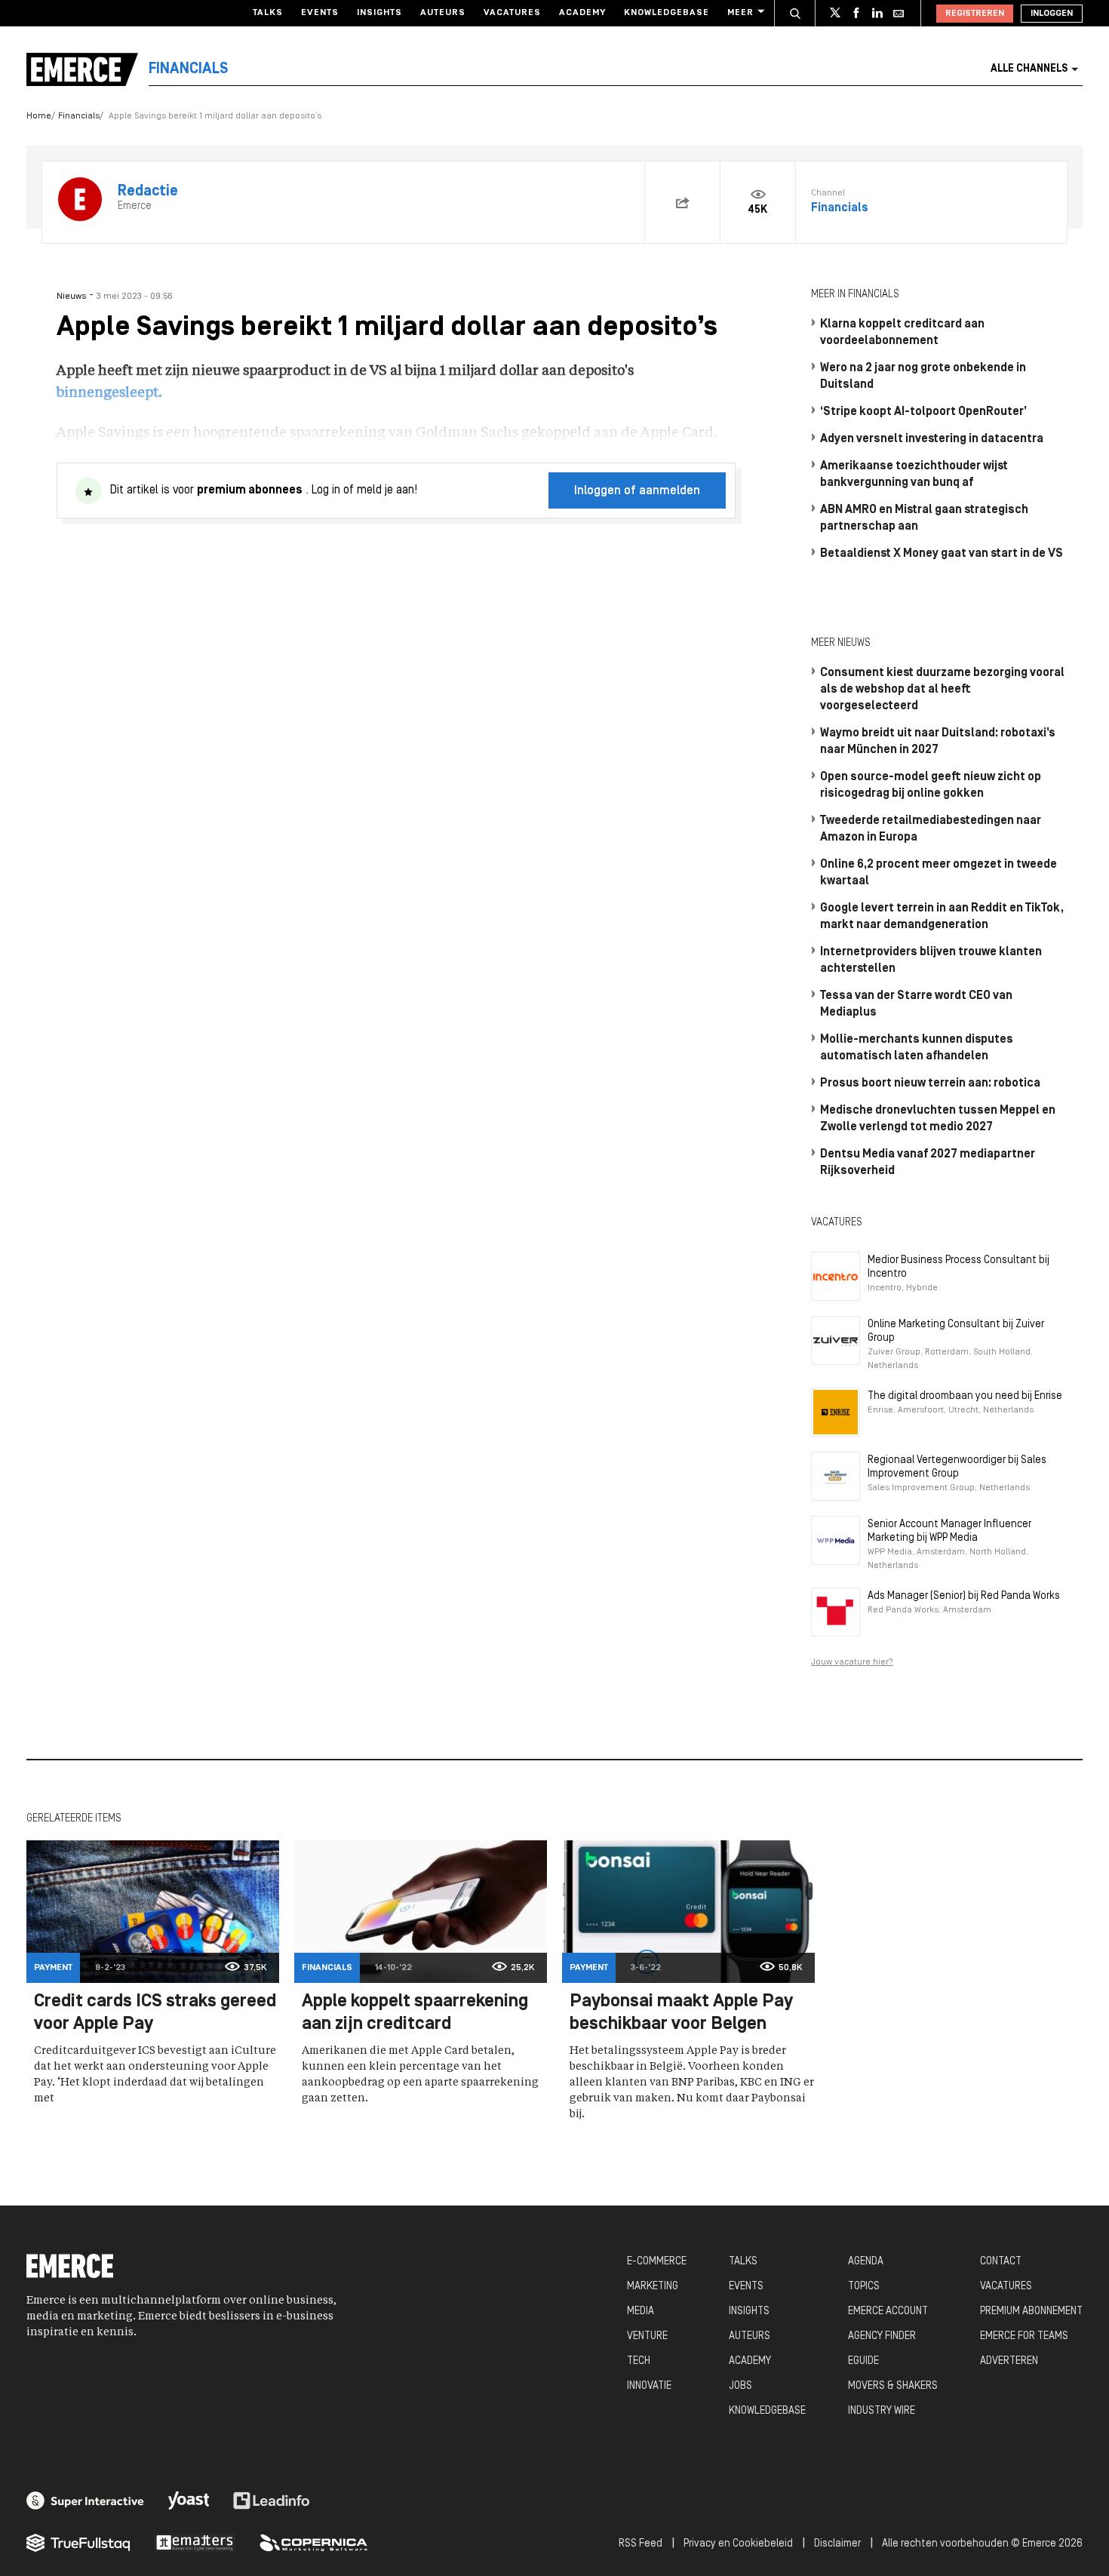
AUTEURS (750, 2336)
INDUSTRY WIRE (882, 2411)
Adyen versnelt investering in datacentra (932, 439)
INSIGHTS (749, 2312)
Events (320, 13)
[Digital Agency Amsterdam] (85, 2501)
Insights (379, 13)
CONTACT (1001, 2262)
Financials (79, 116)
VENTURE (647, 2336)
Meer (740, 13)
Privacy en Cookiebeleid (738, 2544)
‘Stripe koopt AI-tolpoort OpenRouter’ (923, 412)
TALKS (743, 2262)
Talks (268, 13)
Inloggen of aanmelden (637, 491)
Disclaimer (837, 2544)
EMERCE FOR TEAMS (1024, 2336)
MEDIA (641, 2312)
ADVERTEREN (1009, 2361)
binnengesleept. (109, 393)
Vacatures (512, 13)
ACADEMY (750, 2361)
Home (39, 116)
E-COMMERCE (657, 2262)
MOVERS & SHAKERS (893, 2386)
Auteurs (443, 13)
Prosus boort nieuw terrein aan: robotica (930, 1084)
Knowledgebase (667, 13)
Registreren (975, 14)
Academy (582, 13)
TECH (639, 2361)
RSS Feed (641, 2544)
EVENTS (746, 2287)
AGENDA (866, 2262)
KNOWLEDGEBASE (767, 2411)
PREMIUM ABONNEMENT (1031, 2312)
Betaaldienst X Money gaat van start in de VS (942, 554)
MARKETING (653, 2287)
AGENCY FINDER (882, 2336)
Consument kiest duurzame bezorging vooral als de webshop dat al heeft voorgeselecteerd (942, 690)
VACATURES (1006, 2287)
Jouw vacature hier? (852, 1662)
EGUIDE (863, 2361)
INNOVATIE (649, 2386)
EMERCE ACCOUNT (888, 2312)
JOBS (740, 2386)
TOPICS (864, 2287)
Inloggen (1052, 14)
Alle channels (1029, 69)
